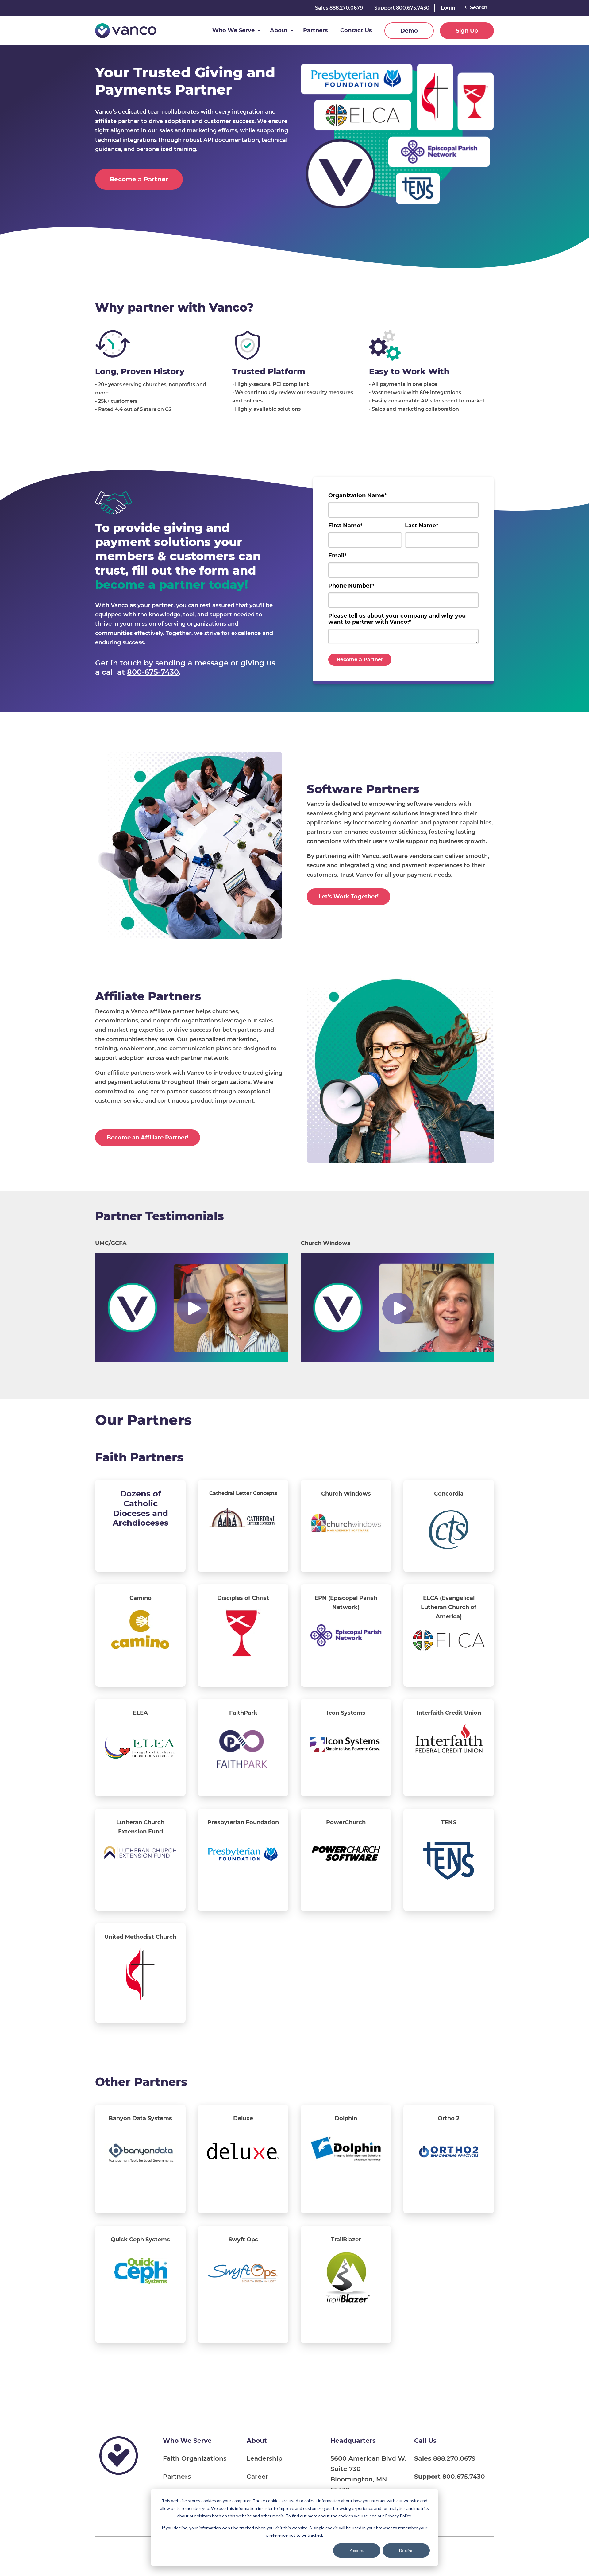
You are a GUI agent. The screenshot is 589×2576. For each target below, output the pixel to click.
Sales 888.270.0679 (339, 8)
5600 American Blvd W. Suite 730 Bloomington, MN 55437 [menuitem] (368, 2474)
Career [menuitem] (258, 2476)
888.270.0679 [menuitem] (445, 2458)
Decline (406, 2550)
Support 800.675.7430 (402, 8)
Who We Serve (233, 30)
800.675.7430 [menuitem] (450, 2476)
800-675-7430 (153, 672)
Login (448, 8)
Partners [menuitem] (177, 2476)
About (279, 30)
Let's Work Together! (348, 897)
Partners (316, 30)
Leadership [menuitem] (265, 2458)
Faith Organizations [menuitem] (195, 2458)
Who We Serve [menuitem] (187, 2440)
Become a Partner (139, 179)
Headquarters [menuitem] (353, 2440)
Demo (409, 31)
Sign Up (467, 31)
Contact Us (356, 30)
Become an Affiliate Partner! (148, 1138)
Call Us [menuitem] (425, 2440)
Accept (357, 2550)
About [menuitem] (257, 2440)
